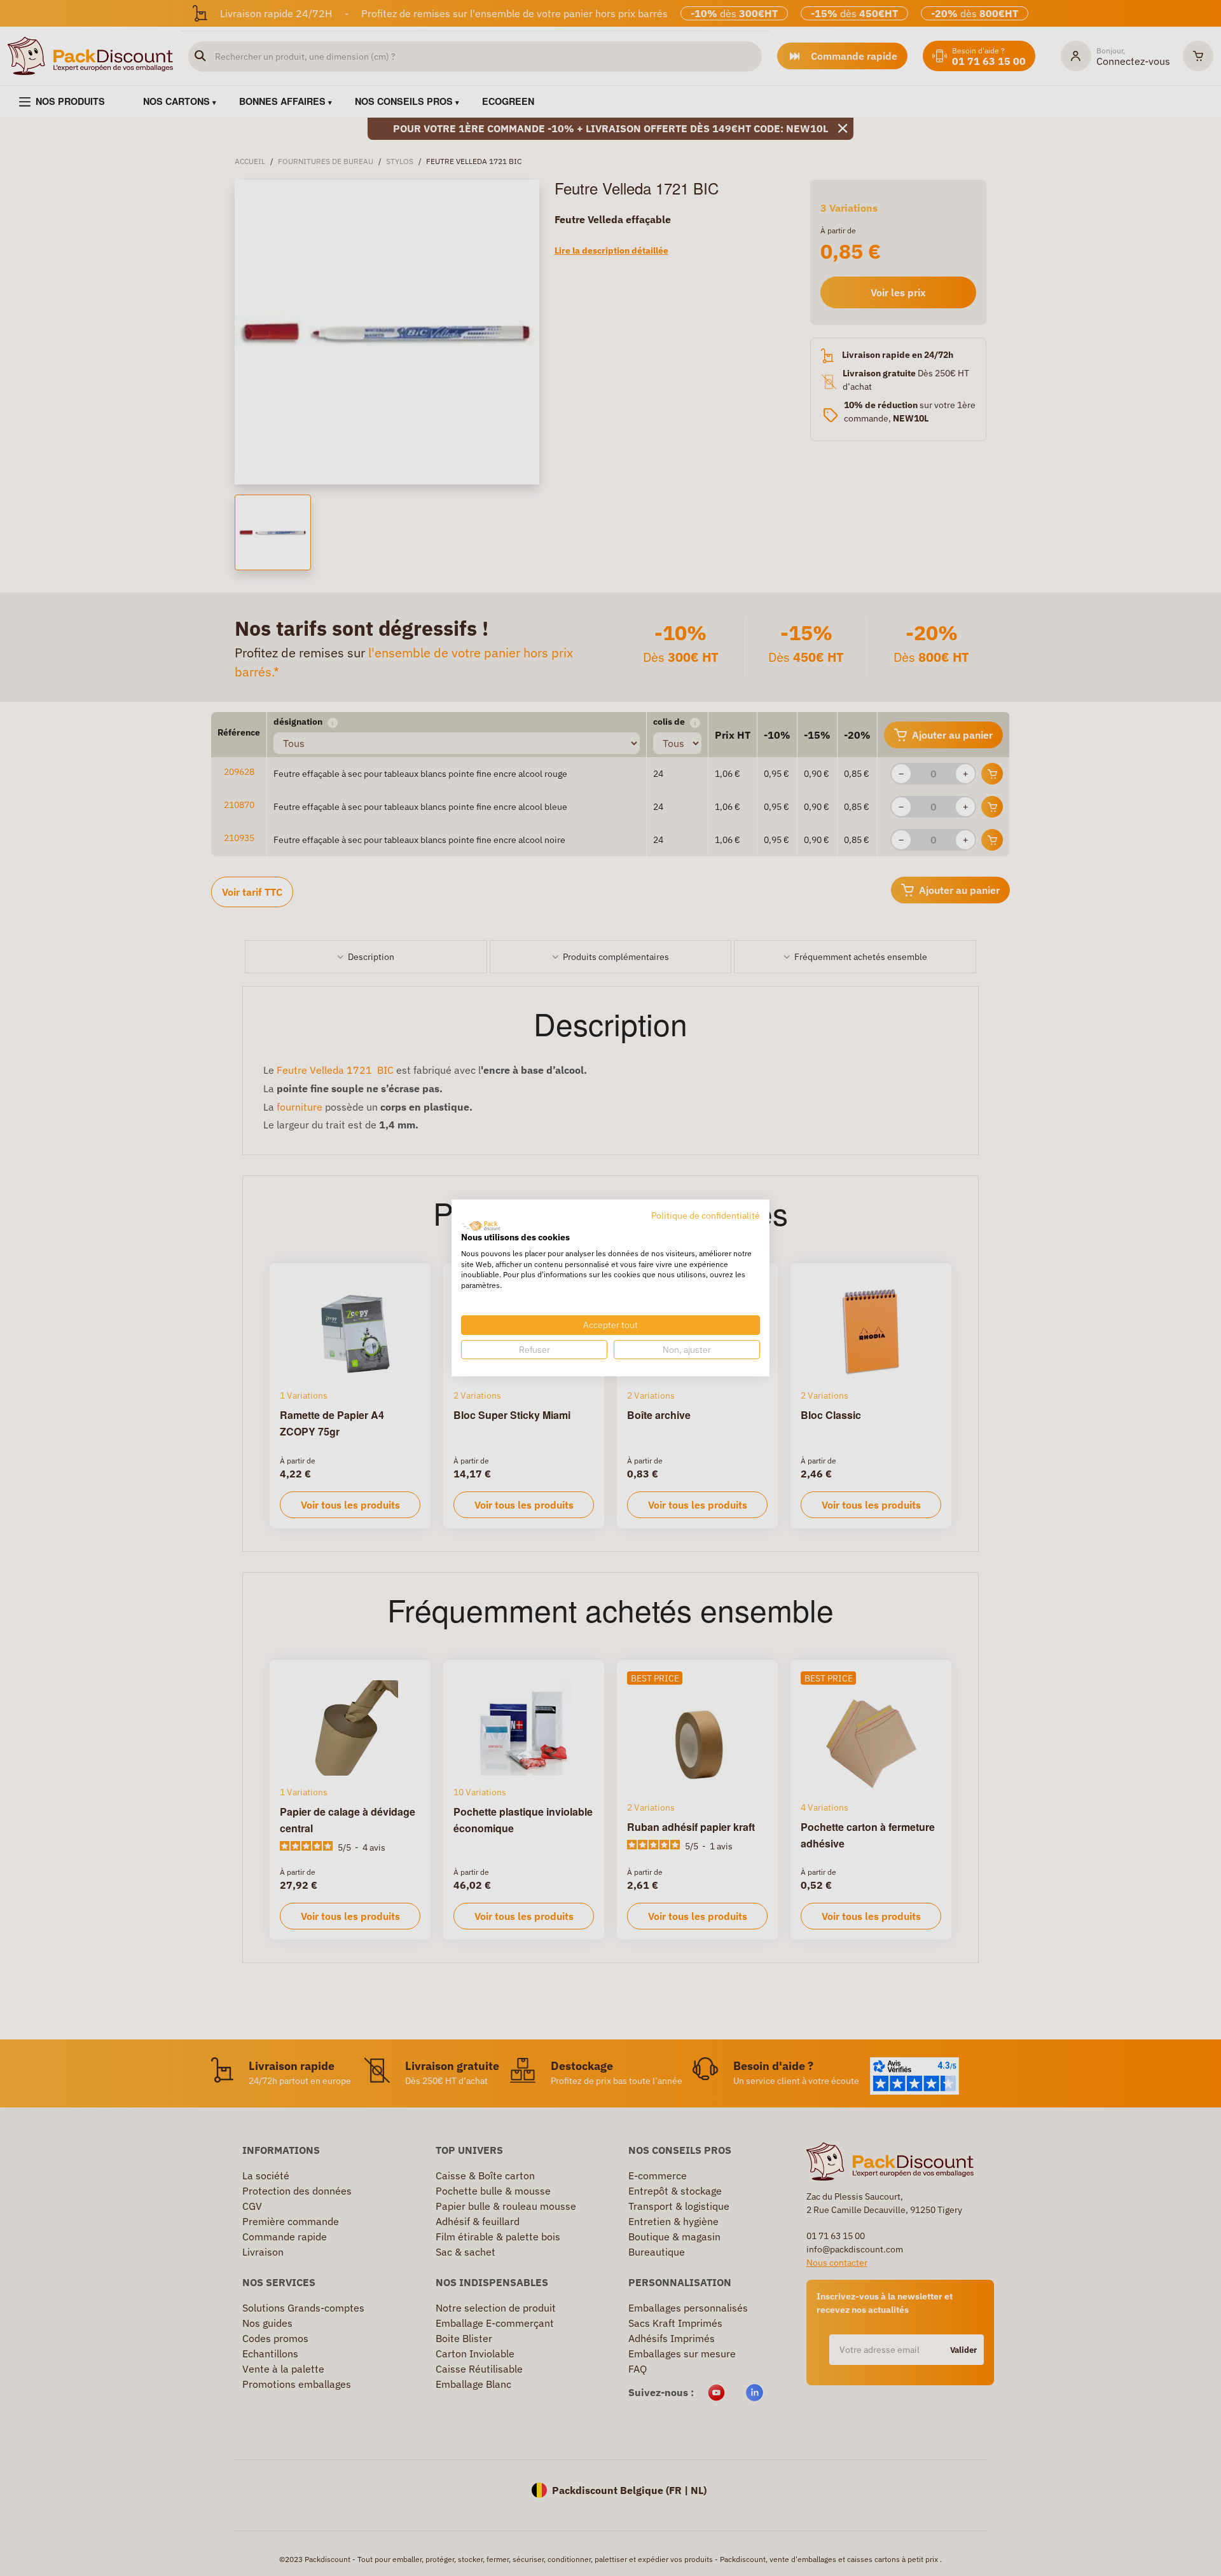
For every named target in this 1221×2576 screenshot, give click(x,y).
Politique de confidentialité (706, 1216)
